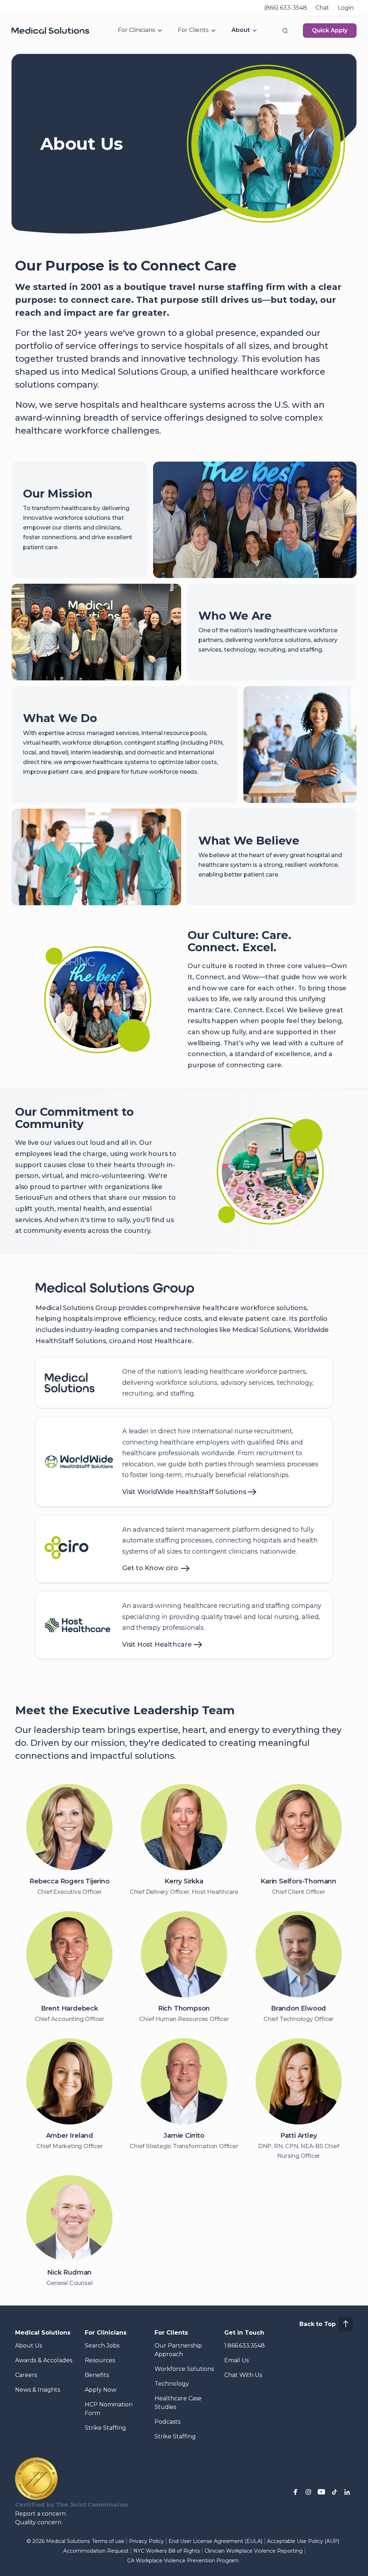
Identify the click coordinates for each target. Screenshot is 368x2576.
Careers (26, 2375)
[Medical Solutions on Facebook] (295, 2492)
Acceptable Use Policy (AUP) (303, 2541)
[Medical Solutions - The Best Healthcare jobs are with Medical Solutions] (50, 31)
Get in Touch (244, 2333)
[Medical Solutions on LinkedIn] (347, 2492)
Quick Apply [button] (330, 30)
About (241, 30)
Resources (100, 2360)
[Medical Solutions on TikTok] (334, 2492)
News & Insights (38, 2390)
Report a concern (40, 2514)
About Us (29, 2346)
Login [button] (346, 8)
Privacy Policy (146, 2541)
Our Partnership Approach (178, 2350)
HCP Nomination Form (109, 2409)
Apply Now (101, 2390)
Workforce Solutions (184, 2369)
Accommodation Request (96, 2551)
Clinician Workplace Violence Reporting (254, 2551)
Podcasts (167, 2422)
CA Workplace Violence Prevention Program (183, 2561)
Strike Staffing (105, 2428)
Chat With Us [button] (243, 2375)
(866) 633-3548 (286, 8)
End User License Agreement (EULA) (215, 2541)
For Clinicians (136, 30)
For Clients (193, 30)
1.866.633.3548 (245, 2346)
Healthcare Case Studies (178, 2403)
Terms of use (108, 2541)
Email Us (236, 2360)
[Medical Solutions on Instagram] (308, 2492)
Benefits (97, 2375)
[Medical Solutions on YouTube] (321, 2492)
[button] (285, 31)
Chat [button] (322, 8)
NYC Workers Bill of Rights (167, 2551)
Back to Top (318, 2324)
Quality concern (38, 2522)
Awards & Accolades (44, 2360)
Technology (172, 2384)
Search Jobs (102, 2346)
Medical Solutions (43, 2333)
